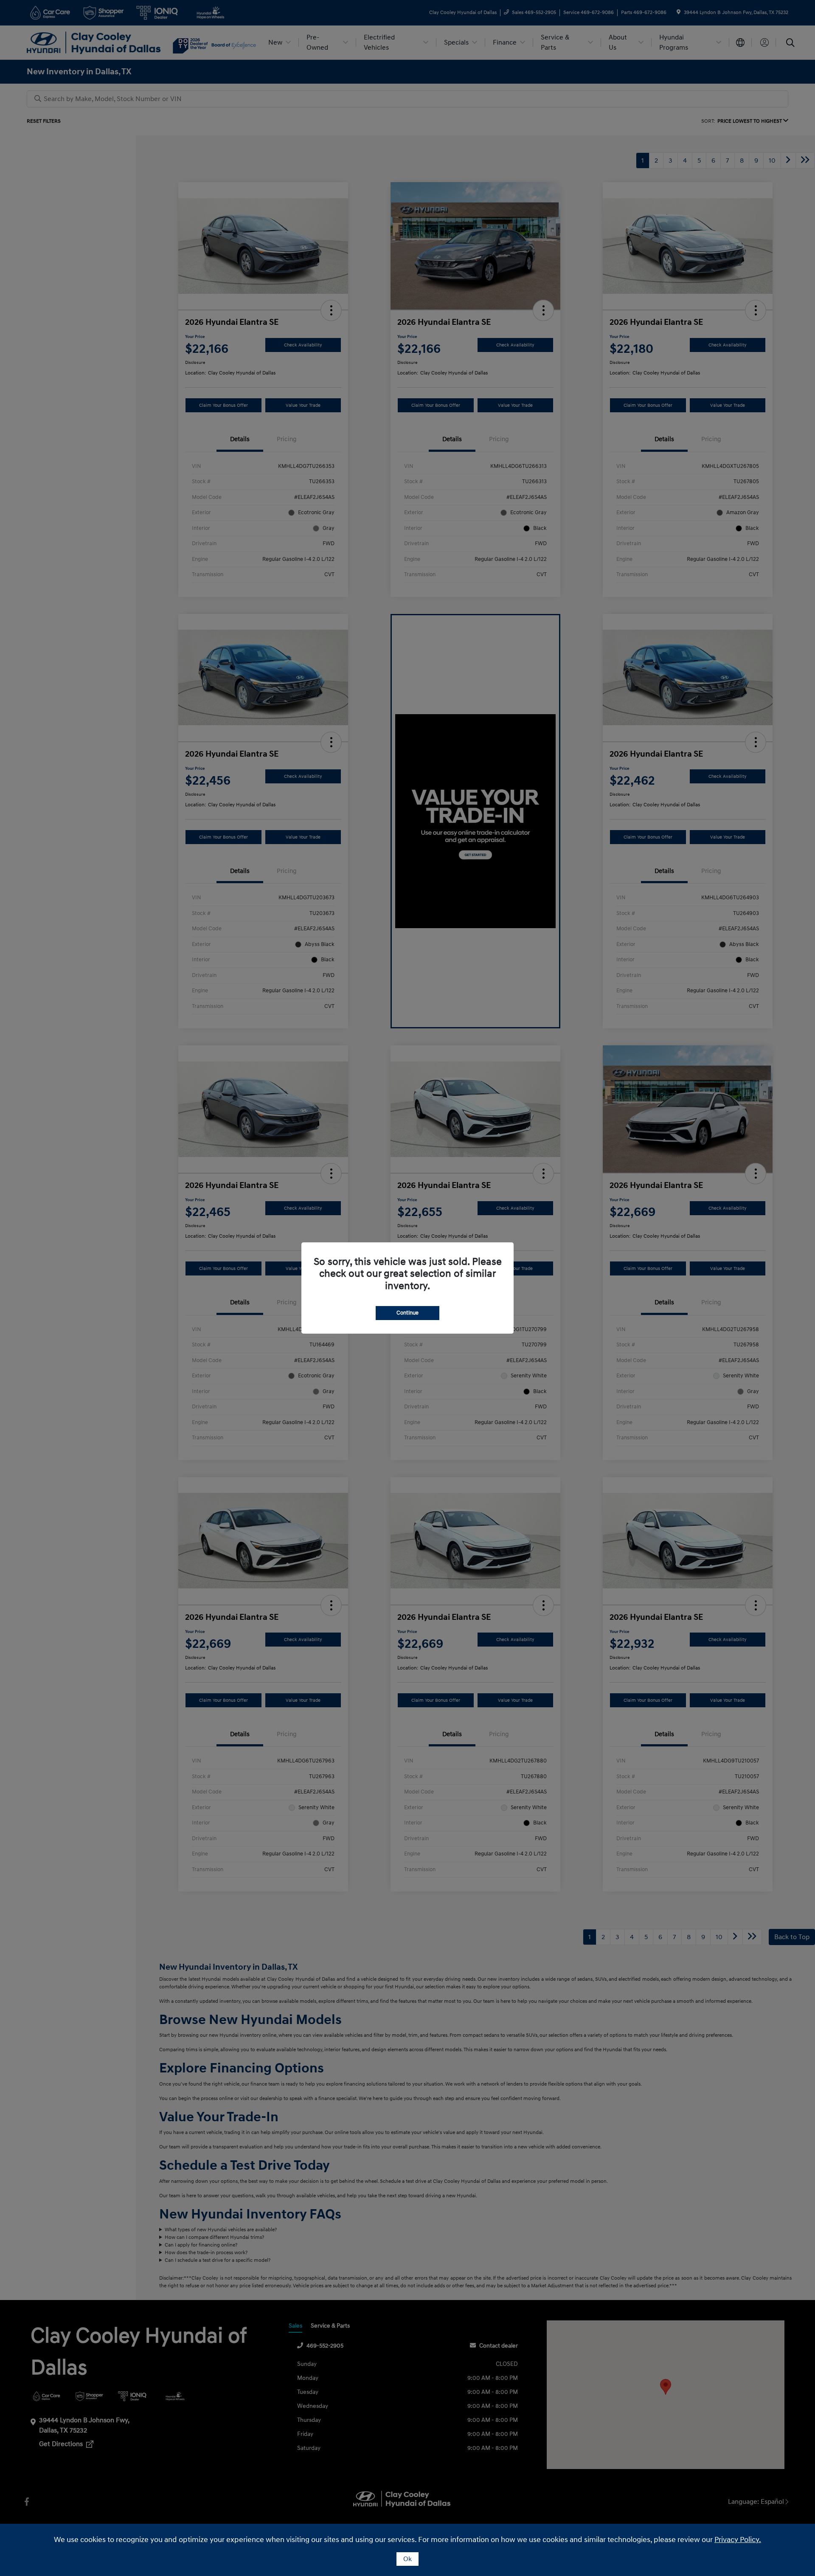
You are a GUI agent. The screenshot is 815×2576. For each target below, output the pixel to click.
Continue (407, 1313)
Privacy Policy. (738, 2540)
